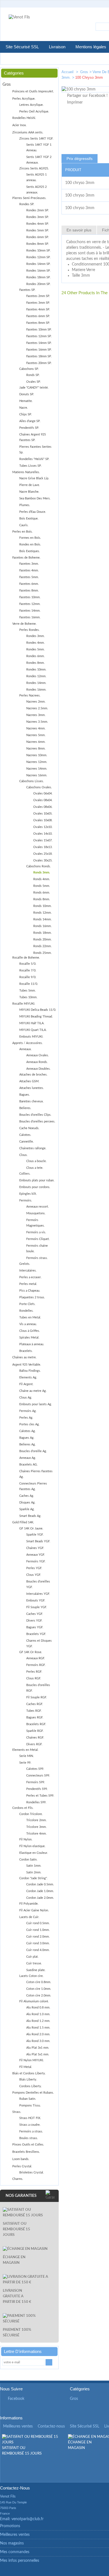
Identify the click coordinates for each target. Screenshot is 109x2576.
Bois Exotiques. (30, 551)
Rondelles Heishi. (24, 118)
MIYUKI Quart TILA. (33, 1030)
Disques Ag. (27, 1503)
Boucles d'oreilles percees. (37, 1121)
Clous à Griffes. (30, 1331)
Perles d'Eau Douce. (33, 512)
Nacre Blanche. (29, 492)
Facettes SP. (27, 290)
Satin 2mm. (34, 1872)
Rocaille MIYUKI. (24, 1004)
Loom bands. (21, 2159)
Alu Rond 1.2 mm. (38, 2021)
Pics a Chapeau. (30, 1291)
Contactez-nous (51, 2426)
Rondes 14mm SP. (38, 264)
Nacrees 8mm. (36, 749)
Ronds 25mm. (42, 953)
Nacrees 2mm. (36, 702)
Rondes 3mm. (35, 636)
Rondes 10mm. (36, 670)
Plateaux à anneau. (32, 1344)
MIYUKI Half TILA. (32, 1023)
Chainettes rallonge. (33, 1148)
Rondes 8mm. (35, 663)
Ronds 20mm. (42, 939)
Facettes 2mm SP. (38, 296)
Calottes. (25, 1135)
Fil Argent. (26, 1384)
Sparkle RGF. (35, 1731)
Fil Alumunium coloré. (34, 2001)
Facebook (16, 2399)
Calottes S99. (35, 1769)
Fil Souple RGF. (37, 1697)
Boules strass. (29, 2138)
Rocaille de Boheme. (26, 958)
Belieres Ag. (28, 1444)
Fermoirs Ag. (28, 1411)
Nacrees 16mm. (37, 775)
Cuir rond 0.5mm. (38, 1923)
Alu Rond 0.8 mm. (38, 2008)
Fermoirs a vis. (36, 1232)
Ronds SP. (33, 375)
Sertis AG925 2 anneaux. (36, 190)
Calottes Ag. (28, 1431)
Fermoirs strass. (37, 1258)
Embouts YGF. (36, 1601)
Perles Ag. (26, 1418)
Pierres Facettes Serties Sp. (35, 450)
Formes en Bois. (30, 538)
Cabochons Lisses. (32, 781)
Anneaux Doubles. (38, 1069)
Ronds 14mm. (42, 919)
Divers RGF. (34, 1744)
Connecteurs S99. (38, 1776)
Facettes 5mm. (29, 577)
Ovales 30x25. (43, 860)
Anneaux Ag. (28, 1458)
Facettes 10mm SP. (39, 330)
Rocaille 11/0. (29, 984)
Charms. (18, 2179)
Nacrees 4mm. (36, 728)
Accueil (68, 72)
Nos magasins (12, 2543)
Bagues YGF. (35, 1627)
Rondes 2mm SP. (38, 210)
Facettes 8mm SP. (38, 323)
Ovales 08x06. (43, 807)
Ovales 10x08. (43, 820)
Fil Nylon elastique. (32, 1846)
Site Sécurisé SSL (22, 47)
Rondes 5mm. (35, 649)
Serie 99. (25, 1763)
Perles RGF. (34, 1672)
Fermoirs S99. (36, 1782)
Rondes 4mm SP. (38, 224)
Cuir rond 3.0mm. (38, 1943)
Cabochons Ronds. (39, 866)
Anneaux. (25, 1049)
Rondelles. (26, 1311)
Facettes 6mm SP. (38, 316)
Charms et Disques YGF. (39, 1643)
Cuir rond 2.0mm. (38, 1937)
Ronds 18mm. (42, 933)
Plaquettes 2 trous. (32, 1297)
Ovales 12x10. (43, 827)
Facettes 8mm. (29, 591)
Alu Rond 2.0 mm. (38, 2034)
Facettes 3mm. (29, 564)
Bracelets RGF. (36, 1724)
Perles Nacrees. (30, 696)
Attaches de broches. (33, 1075)
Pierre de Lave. (30, 485)
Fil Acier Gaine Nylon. (34, 1910)
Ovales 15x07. (43, 840)
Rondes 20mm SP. (38, 284)
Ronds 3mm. (42, 872)
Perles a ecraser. (30, 1277)
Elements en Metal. (25, 1750)
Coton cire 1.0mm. (39, 1989)
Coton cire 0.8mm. (39, 1982)
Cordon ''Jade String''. (33, 1878)
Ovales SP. (34, 382)
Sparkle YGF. (35, 1535)
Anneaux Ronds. (37, 1062)
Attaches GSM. (29, 1081)
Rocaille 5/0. (28, 964)
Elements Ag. (28, 1377)
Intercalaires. (28, 1271)
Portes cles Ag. (29, 1424)
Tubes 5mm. (28, 991)
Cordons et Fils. (23, 1808)
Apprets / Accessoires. (28, 1043)
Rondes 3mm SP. (38, 217)
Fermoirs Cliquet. (38, 1239)
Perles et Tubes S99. (40, 1796)
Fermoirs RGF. (36, 1665)
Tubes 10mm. (28, 997)
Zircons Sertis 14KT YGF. (36, 139)
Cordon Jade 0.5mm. (40, 1884)
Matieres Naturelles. (26, 472)
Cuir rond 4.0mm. (38, 1950)
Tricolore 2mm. (36, 1820)
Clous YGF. (34, 1575)
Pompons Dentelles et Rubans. (33, 2093)
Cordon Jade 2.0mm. (40, 1898)
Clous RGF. (34, 1678)
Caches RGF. (35, 1704)
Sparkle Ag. (27, 1509)
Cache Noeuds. (29, 1128)
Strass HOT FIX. (30, 2118)
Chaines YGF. (35, 1548)
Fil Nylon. (26, 1839)
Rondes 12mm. (36, 676)
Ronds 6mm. (42, 893)
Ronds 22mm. (42, 946)
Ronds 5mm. (42, 886)
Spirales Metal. (29, 1338)
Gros (84, 72)
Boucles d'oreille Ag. (33, 1451)
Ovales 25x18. (43, 854)
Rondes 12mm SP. (38, 257)
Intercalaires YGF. (38, 1594)
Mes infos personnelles (20, 2561)
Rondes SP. (27, 204)
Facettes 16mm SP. (39, 350)
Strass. (17, 2112)
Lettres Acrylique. (31, 105)
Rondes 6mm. (35, 656)
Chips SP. (26, 414)
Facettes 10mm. (30, 597)
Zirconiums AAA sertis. (28, 132)
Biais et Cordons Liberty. (29, 2073)
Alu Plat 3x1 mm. (38, 2048)
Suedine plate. (36, 1970)
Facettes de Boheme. (26, 558)
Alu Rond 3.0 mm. (38, 2041)
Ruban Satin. (28, 2099)
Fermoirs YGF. (36, 1561)
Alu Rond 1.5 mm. (38, 2028)
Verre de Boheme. (24, 624)
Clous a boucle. (36, 1161)
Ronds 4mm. (42, 879)
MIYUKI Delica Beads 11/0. (38, 1010)
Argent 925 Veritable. (27, 1365)
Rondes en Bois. (30, 544)
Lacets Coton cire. (31, 1976)
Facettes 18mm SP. (39, 356)
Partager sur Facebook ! (87, 96)
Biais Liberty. (28, 2080)
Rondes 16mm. (36, 690)
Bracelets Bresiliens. (26, 2152)
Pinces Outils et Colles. (28, 2145)
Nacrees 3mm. (36, 715)
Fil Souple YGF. (37, 1607)
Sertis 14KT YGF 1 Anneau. (39, 148)
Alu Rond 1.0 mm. (38, 2014)
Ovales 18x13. (43, 847)
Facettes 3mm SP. (38, 303)
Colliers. (25, 1174)
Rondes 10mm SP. (38, 251)
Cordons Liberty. (31, 2086)
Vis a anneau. (28, 1324)
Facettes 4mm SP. (38, 309)
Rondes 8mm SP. (38, 244)
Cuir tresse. (34, 1963)
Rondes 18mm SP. (38, 277)
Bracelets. (26, 1351)
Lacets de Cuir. (29, 1917)
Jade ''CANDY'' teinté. (34, 388)
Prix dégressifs (80, 159)
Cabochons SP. (29, 369)
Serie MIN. (27, 1756)
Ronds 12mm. (42, 913)
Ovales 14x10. (43, 834)
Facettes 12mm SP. (39, 336)
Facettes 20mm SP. (39, 363)
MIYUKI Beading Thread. (36, 1017)
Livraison (57, 47)
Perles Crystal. (22, 2166)
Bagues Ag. (27, 1438)
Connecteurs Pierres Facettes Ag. (33, 1486)
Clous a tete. (35, 1168)
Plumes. (25, 505)
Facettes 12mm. (30, 604)
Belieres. (25, 1108)
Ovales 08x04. (43, 800)
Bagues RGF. (35, 1717)
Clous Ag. (26, 1398)
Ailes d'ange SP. (30, 421)
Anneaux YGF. (36, 1555)
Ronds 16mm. (42, 926)
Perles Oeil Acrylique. (34, 112)
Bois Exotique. (29, 519)
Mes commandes (15, 2552)
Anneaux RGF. (36, 1658)
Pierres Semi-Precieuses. (29, 198)
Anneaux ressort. (38, 1207)
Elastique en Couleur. (34, 1853)
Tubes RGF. (34, 1711)
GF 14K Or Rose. (31, 1652)
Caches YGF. (35, 1614)
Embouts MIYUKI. (31, 1037)
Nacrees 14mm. (37, 769)
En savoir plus (79, 230)
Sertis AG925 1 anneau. (36, 177)
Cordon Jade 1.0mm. (40, 1891)
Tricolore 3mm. (36, 1827)
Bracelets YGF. (36, 1634)
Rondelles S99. (36, 1802)
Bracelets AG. (29, 1465)
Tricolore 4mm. (36, 1834)
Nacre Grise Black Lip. (34, 478)
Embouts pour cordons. (35, 1187)
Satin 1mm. (34, 1866)
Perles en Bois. (22, 532)
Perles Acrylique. (24, 99)
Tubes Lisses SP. (30, 466)
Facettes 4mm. (29, 570)
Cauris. (24, 525)
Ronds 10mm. (42, 906)
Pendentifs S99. (37, 1789)
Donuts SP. (27, 394)
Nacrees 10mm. (37, 755)
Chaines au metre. (24, 1357)
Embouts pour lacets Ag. (36, 1404)
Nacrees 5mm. (36, 735)
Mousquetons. (36, 1213)
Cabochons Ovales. (39, 787)
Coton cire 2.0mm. (39, 1996)
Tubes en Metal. (30, 1317)
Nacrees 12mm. (37, 762)
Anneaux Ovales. (38, 1055)
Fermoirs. (26, 1200)
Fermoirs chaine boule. (37, 1249)
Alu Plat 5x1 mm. (38, 2054)
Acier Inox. (19, 125)
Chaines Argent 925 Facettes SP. (33, 437)
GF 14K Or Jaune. (31, 1528)
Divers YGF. (34, 1621)
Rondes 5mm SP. (38, 230)
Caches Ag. (27, 1496)
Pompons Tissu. (30, 2105)
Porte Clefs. (27, 1304)
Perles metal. (28, 1284)
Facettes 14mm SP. (39, 343)
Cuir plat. (32, 1957)
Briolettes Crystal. (32, 2172)
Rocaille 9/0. (28, 977)
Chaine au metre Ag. (33, 1391)
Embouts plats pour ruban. (37, 1180)
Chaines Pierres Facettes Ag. (36, 1474)
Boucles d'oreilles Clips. (35, 1115)
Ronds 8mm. (42, 899)
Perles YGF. (34, 1568)
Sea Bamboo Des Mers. (35, 498)
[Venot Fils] (19, 17)
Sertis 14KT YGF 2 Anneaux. (39, 160)
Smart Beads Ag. (30, 1516)
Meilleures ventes (18, 2426)
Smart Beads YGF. (38, 1541)
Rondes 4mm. (35, 643)
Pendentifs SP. (29, 428)
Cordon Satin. (28, 1860)
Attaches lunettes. (32, 1088)
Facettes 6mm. (29, 584)
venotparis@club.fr (28, 2519)
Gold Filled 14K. (23, 1522)
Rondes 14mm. (36, 683)
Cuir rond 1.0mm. (38, 1930)
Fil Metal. (26, 2067)
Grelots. (25, 1264)
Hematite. (26, 401)
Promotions (10, 2526)
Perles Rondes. (29, 630)
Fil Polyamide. (29, 1904)
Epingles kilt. (28, 1194)
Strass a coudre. (30, 2125)
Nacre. (24, 408)
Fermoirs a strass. (31, 2131)
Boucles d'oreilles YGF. (38, 1584)
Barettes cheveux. (31, 1101)
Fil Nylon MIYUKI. (32, 2060)
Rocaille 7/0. (28, 970)
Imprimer (75, 102)
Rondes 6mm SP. (38, 237)
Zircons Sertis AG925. (34, 168)
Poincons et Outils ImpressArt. (33, 91)
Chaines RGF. (35, 1738)
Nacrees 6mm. (36, 742)
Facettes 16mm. (30, 617)
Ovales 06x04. (43, 793)
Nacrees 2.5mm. (37, 708)
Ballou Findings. (30, 1371)
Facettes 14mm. (30, 611)
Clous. (23, 1155)
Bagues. (25, 1095)
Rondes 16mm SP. (38, 271)
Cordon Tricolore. (31, 1814)
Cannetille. (27, 1142)
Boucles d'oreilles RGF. (38, 1688)
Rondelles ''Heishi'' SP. (34, 459)
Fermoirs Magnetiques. (35, 1223)
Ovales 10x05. (43, 814)
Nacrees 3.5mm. (37, 722)
